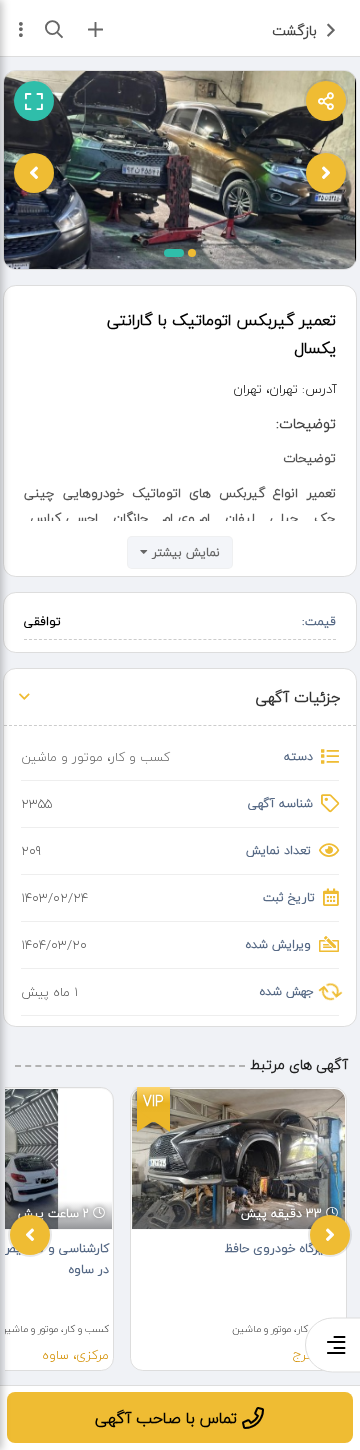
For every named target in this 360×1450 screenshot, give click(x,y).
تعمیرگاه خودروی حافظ (283, 1248)
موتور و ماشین (62, 757)
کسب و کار (140, 757)
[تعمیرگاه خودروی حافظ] (238, 1159)
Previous (30, 1235)
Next (330, 1235)
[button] (174, 253)
